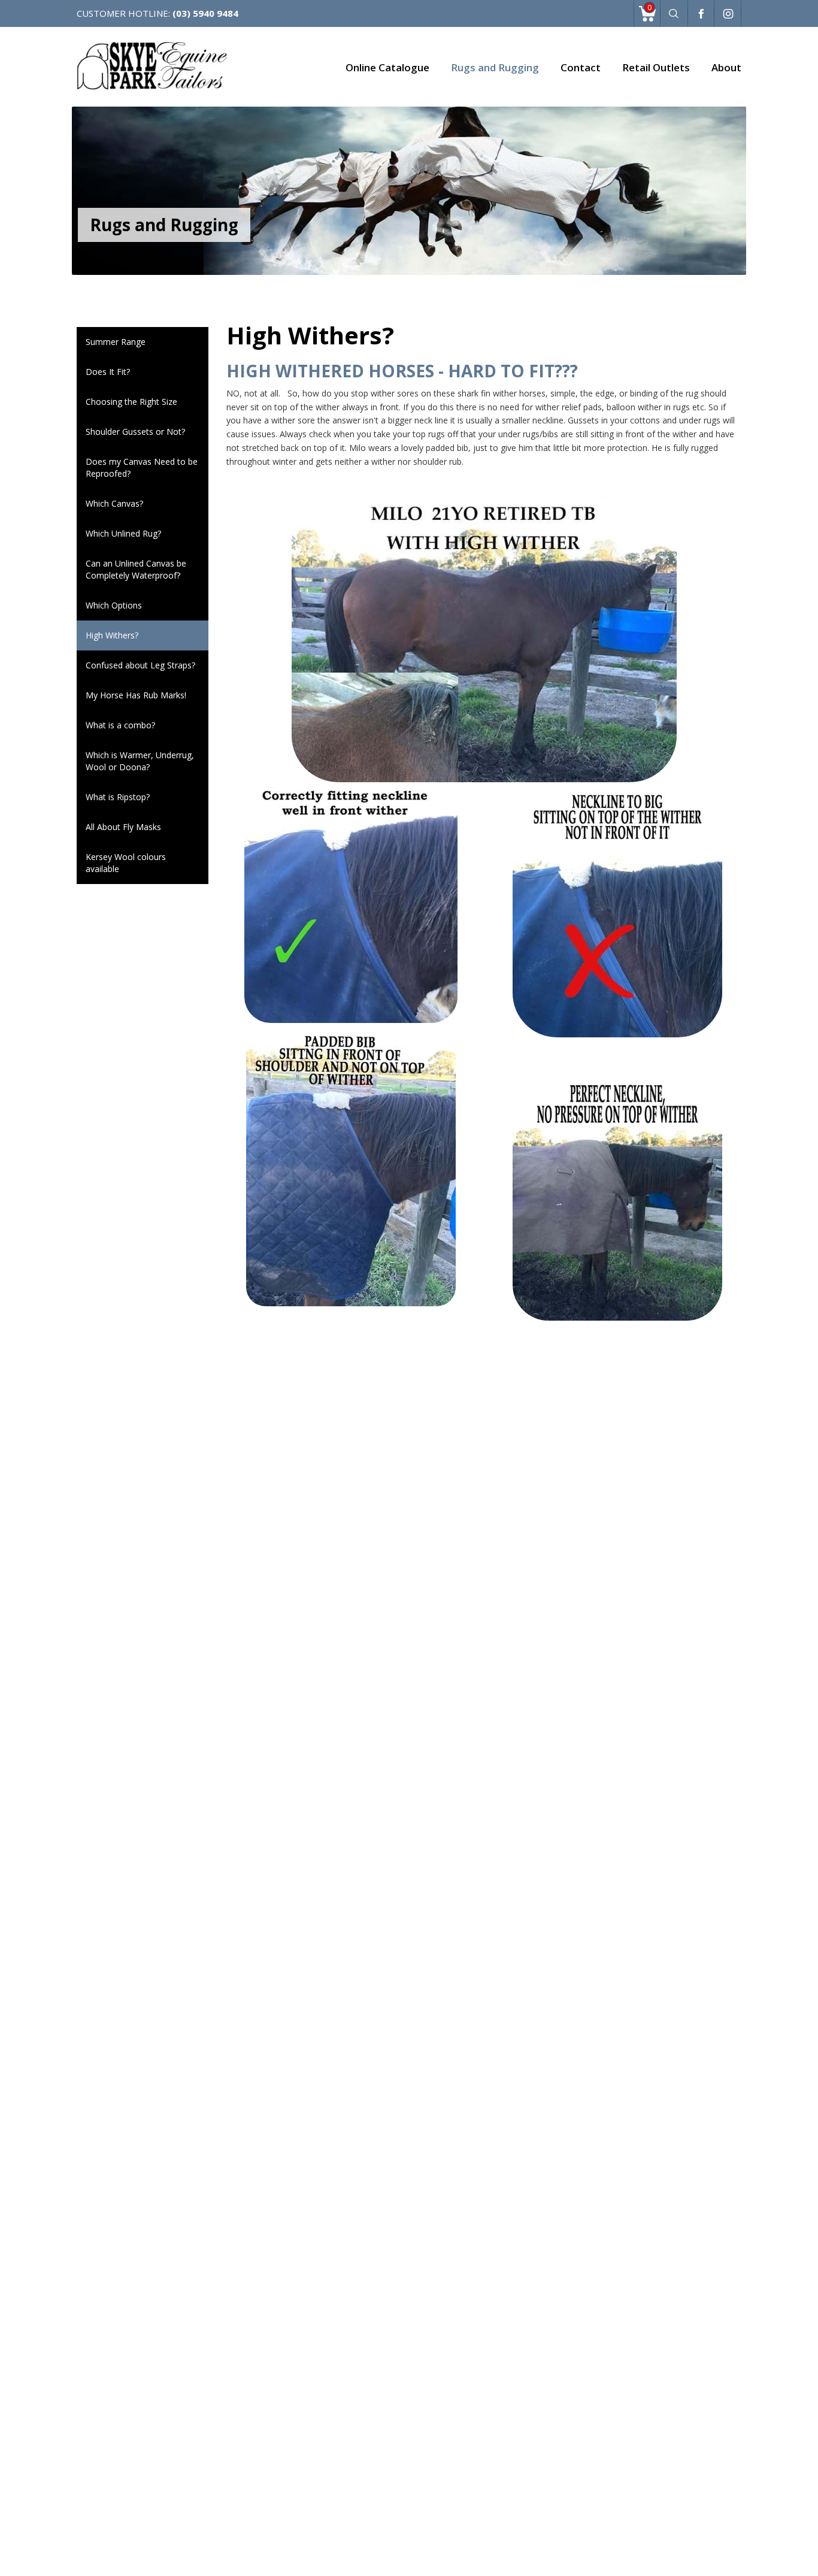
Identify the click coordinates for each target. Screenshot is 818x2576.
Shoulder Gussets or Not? (135, 432)
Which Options (114, 605)
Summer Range (116, 342)
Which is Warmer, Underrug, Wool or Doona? (140, 761)
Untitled (701, 15)
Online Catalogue (387, 67)
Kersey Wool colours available (126, 863)
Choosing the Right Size (131, 402)
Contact (581, 67)
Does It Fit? (108, 372)
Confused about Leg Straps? (140, 665)
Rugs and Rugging (495, 67)
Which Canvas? (114, 503)
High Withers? (112, 635)
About (726, 67)
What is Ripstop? (118, 797)
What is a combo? (120, 725)
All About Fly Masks (123, 827)
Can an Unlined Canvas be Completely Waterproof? (136, 569)
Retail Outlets (656, 67)
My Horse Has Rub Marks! (136, 695)
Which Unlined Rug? (123, 533)
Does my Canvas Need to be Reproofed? (142, 467)
